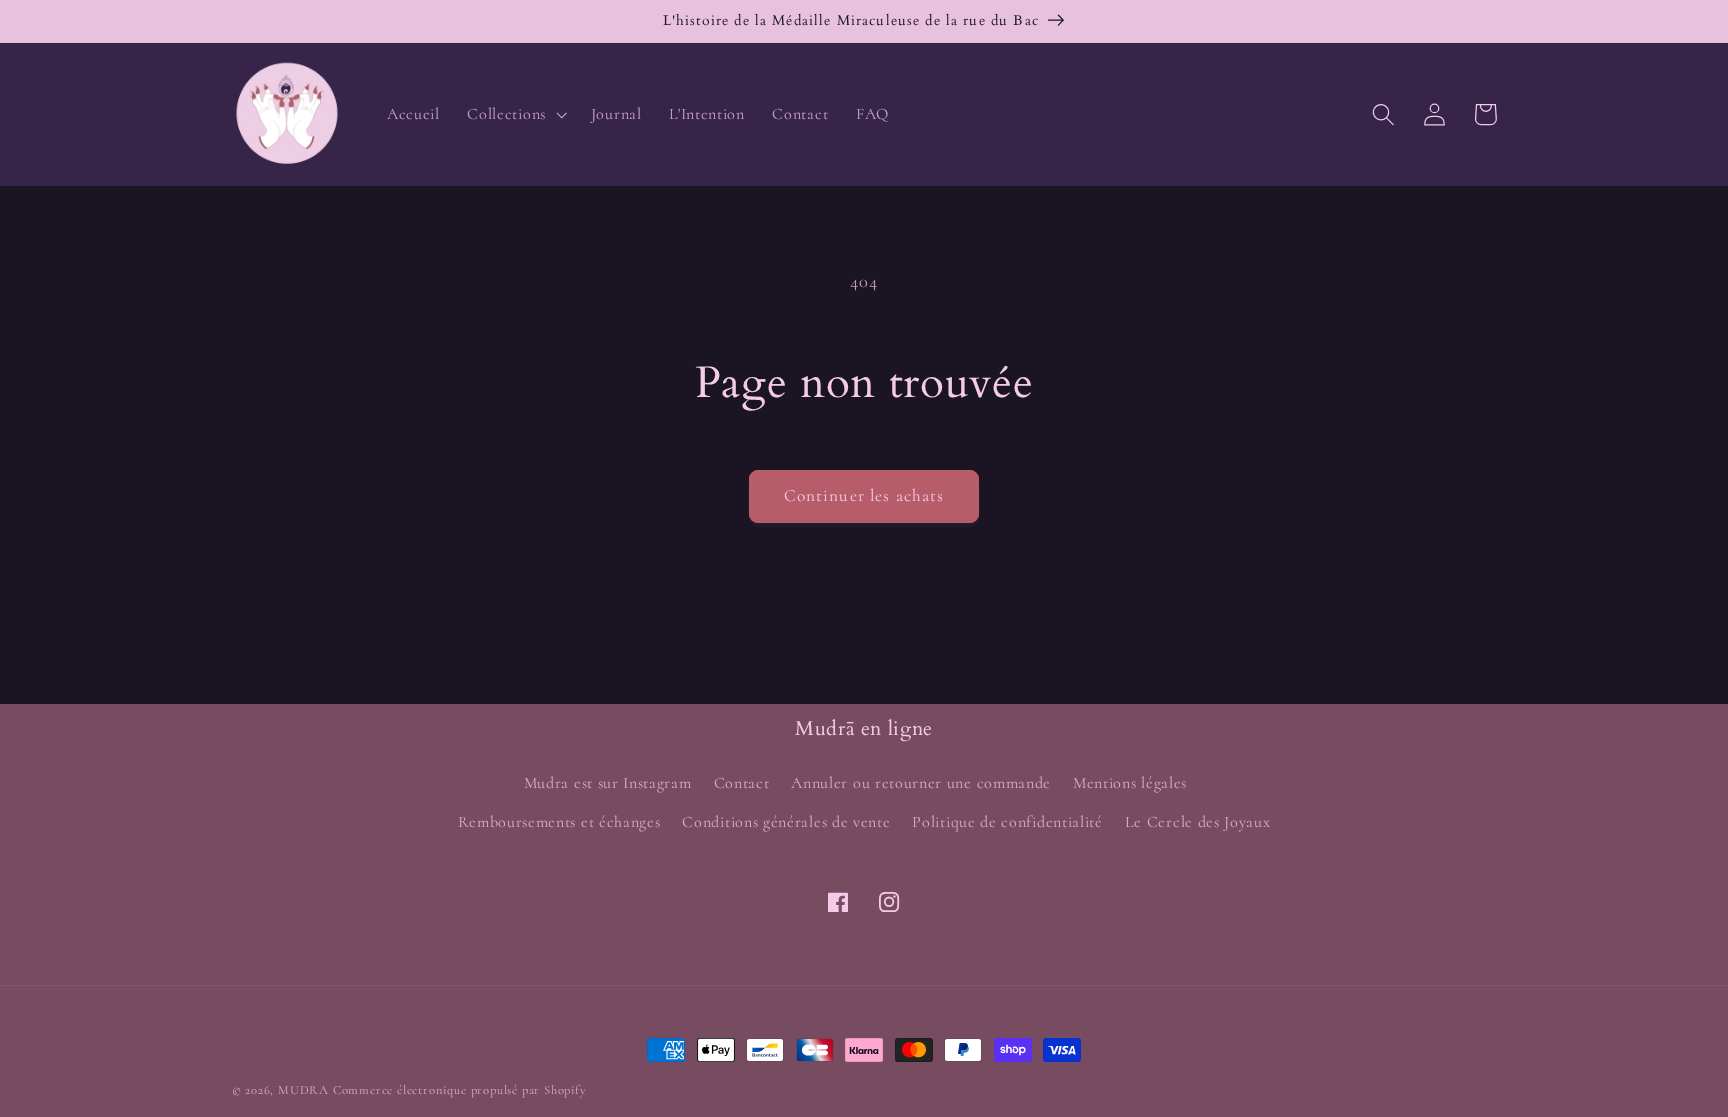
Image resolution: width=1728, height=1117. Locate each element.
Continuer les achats (864, 495)
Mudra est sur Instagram (608, 783)
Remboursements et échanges (559, 822)
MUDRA (303, 1090)
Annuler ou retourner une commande (921, 783)
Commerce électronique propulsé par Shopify (460, 1090)
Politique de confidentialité (1007, 822)
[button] (515, 114)
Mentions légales (1130, 783)
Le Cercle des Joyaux (1198, 822)
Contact (742, 783)
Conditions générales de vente (786, 822)
